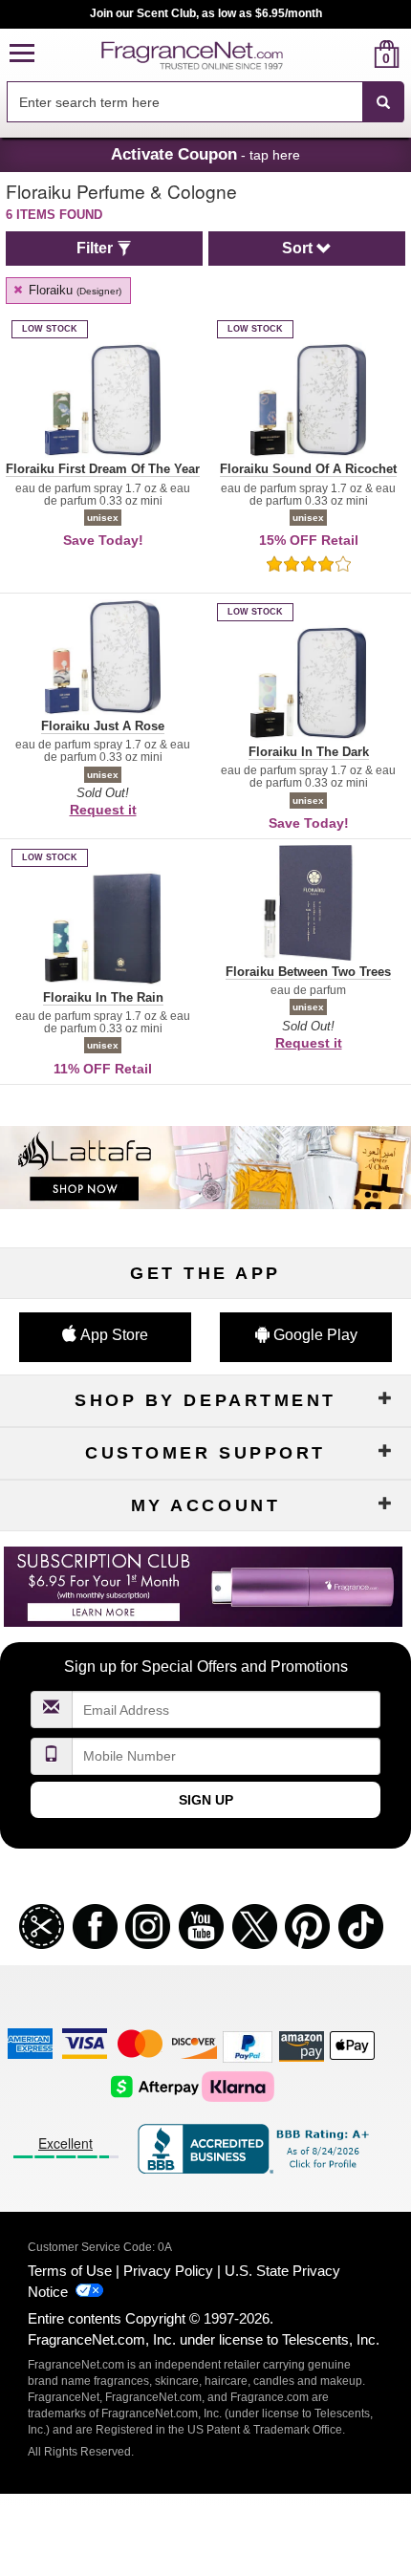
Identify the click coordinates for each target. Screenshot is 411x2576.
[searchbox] (184, 102)
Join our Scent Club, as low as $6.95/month (206, 13)
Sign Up (206, 1800)
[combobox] (205, 102)
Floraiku (73, 290)
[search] (356, 54)
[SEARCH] (383, 102)
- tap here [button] (205, 154)
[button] (22, 54)
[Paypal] (248, 2045)
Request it (103, 810)
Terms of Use (70, 2271)
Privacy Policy (168, 2271)
